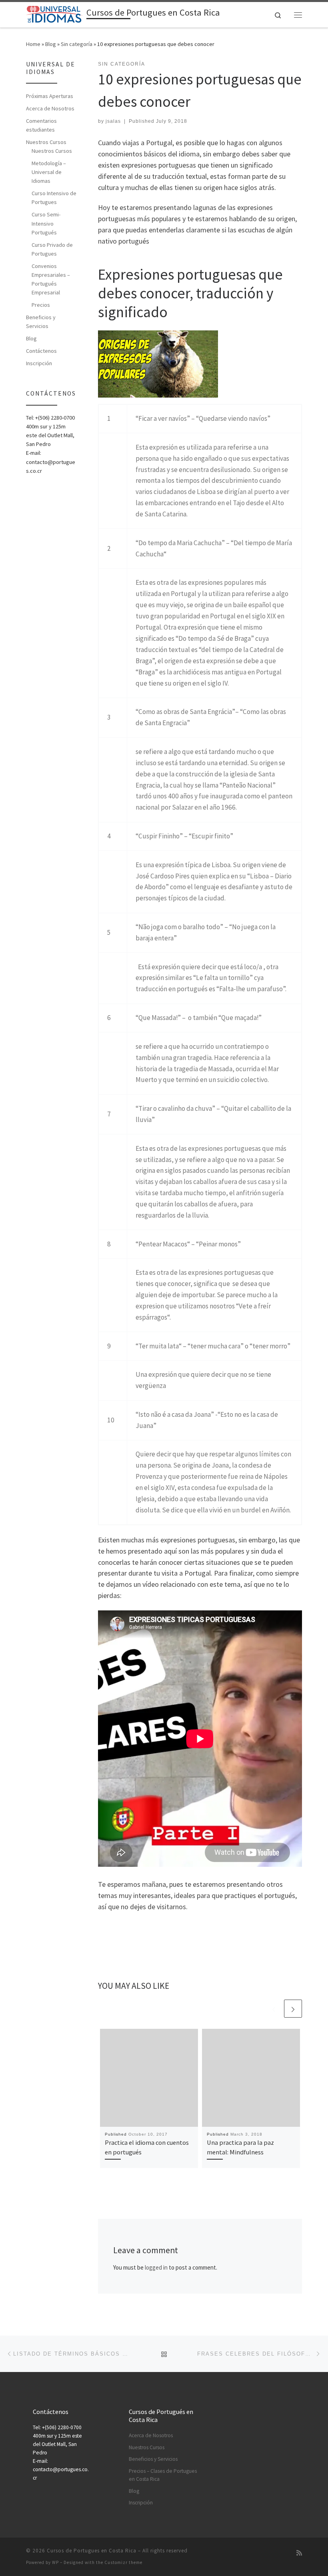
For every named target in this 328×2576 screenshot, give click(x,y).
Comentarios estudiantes (41, 125)
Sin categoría (77, 44)
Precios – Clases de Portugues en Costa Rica (163, 2475)
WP (55, 2562)
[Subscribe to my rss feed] (299, 2553)
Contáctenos (41, 351)
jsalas (113, 121)
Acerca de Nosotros (50, 108)
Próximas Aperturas (50, 96)
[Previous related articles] (274, 2009)
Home (33, 44)
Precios (41, 305)
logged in (156, 2267)
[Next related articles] (293, 2009)
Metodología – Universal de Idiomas (49, 172)
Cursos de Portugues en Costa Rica (92, 2551)
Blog (51, 44)
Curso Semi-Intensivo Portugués (46, 223)
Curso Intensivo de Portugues (54, 198)
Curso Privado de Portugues (52, 249)
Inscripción (39, 363)
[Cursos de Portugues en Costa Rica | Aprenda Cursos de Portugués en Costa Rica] (55, 14)
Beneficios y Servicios (41, 322)
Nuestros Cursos (46, 142)
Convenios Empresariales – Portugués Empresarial (51, 279)
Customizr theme (123, 2562)
